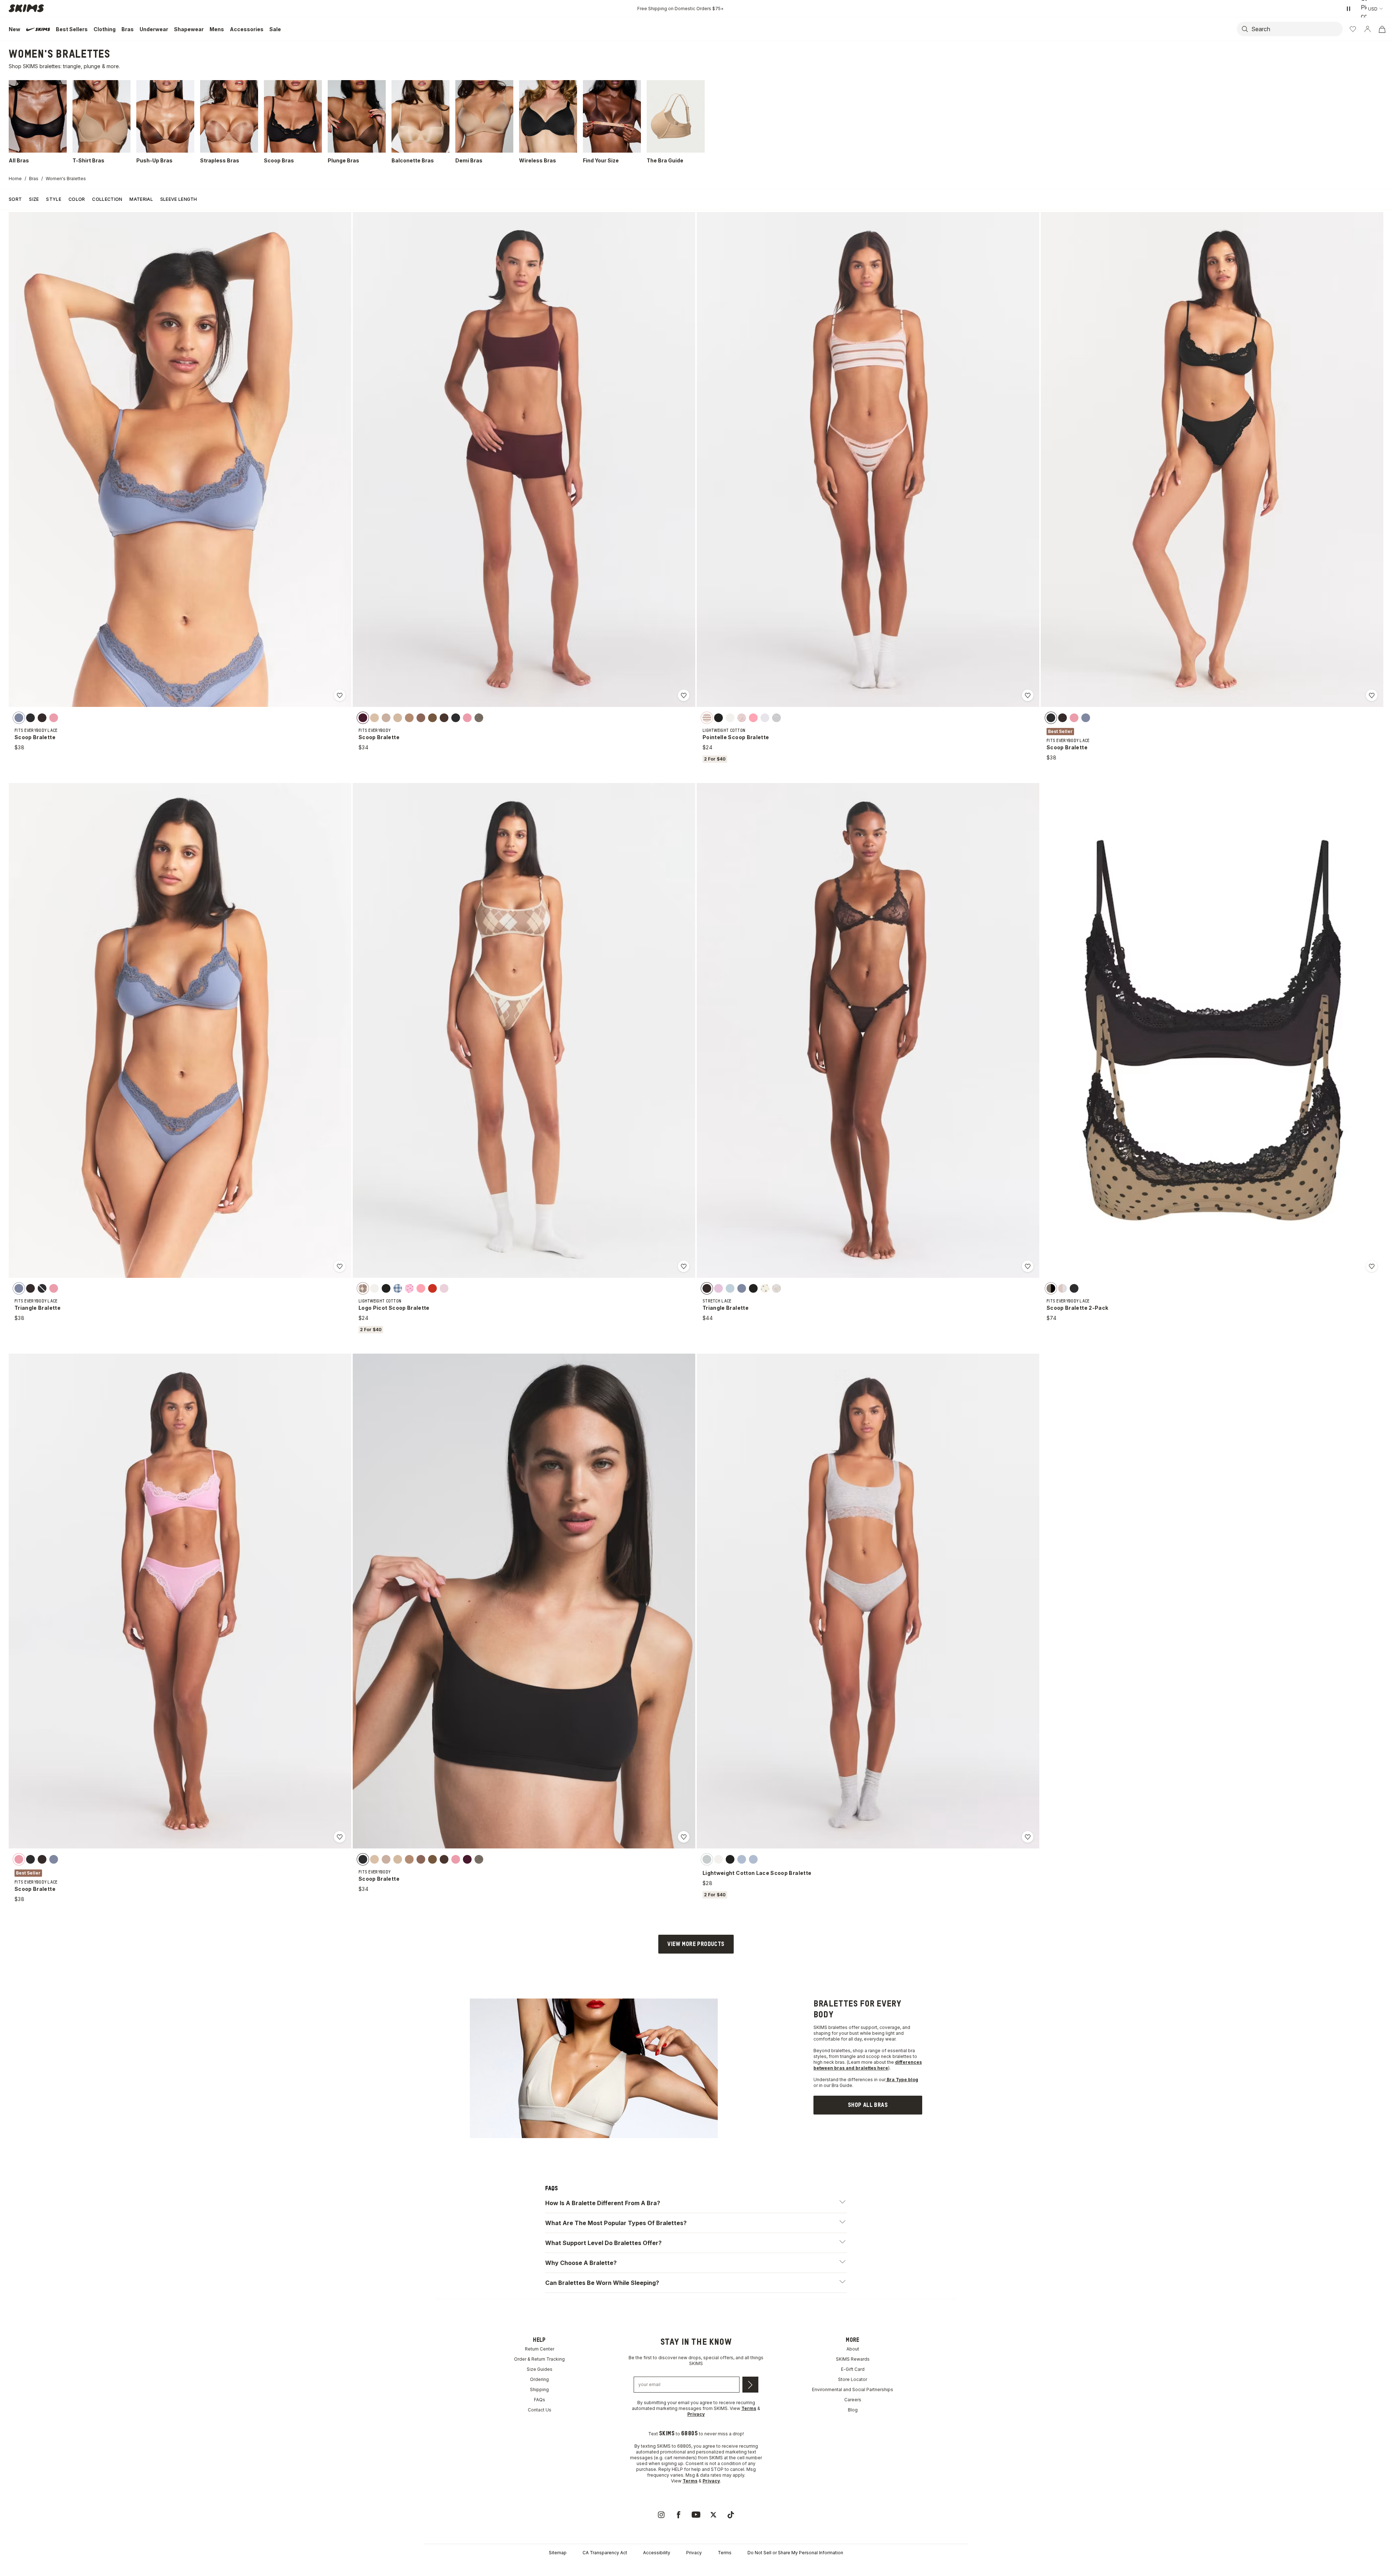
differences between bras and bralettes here (868, 2277)
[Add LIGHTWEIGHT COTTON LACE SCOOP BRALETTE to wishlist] (1028, 1837)
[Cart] (1382, 29)
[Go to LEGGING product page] (348, 2093)
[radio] (19, 717)
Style (54, 199)
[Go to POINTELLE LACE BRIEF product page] (812, 2093)
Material (141, 199)
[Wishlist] (1353, 29)
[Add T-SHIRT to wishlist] (684, 2110)
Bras (34, 179)
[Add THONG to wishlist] (1148, 2110)
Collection (107, 199)
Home (15, 179)
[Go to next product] (1386, 2041)
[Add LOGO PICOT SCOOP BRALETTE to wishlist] (684, 1266)
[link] (868, 2317)
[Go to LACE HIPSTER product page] (116, 2093)
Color (77, 199)
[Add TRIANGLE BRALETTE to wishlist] (340, 1266)
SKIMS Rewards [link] (853, 2571)
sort (15, 199)
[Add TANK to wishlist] (1380, 2110)
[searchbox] (1296, 29)
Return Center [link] (540, 2561)
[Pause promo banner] (1348, 9)
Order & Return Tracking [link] (539, 2571)
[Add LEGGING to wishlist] (452, 2110)
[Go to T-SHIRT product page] (580, 2093)
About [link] (853, 2561)
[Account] (1367, 29)
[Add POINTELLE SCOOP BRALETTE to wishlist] (1028, 695)
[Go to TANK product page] (1276, 2093)
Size (34, 199)
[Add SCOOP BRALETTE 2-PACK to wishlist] (1372, 1266)
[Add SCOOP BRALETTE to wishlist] (340, 695)
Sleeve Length (179, 199)
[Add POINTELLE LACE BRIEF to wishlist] (916, 2110)
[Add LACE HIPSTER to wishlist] (220, 2110)
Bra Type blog (902, 2292)
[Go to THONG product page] (1044, 2093)
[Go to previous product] (1346, 2041)
